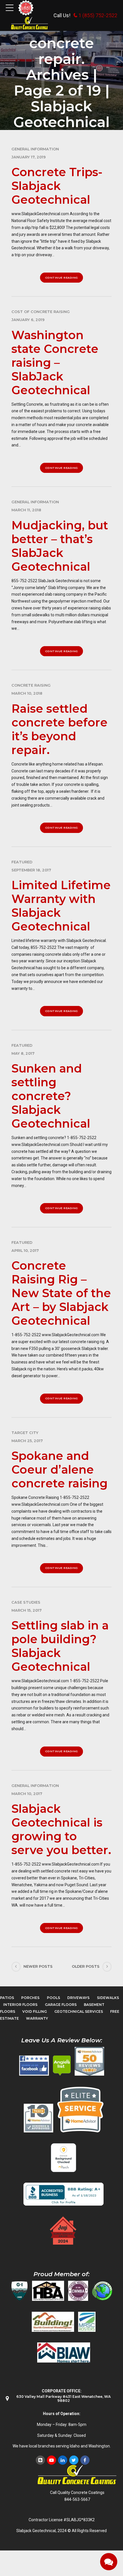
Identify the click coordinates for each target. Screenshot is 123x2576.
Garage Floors (61, 2005)
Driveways (78, 1998)
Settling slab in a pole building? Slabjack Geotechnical (60, 1646)
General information (35, 149)
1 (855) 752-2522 (98, 15)
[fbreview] (34, 2066)
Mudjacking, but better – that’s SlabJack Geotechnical (60, 546)
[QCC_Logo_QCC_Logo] (77, 2475)
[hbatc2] (48, 2291)
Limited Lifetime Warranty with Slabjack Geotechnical (61, 906)
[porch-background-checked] (64, 2158)
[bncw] (53, 2322)
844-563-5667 (77, 2499)
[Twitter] (74, 2460)
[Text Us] (109, 2562)
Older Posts (86, 1966)
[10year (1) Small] (38, 2118)
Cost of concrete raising (41, 312)
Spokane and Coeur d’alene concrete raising (59, 1469)
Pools (53, 1998)
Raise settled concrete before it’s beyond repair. (59, 729)
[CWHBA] (78, 2291)
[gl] (102, 2291)
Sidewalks (108, 1998)
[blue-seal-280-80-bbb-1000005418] (64, 2194)
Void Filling (35, 2011)
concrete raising (31, 685)
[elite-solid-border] (80, 2109)
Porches (30, 1998)
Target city (25, 1433)
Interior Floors (20, 2005)
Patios (7, 1998)
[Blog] (40, 2460)
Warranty (37, 2018)
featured (22, 862)
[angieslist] (62, 2066)
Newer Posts (38, 1966)
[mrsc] (87, 2322)
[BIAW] (64, 2352)
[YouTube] (51, 2460)
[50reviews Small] (89, 2061)
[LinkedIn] (63, 2460)
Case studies (26, 1602)
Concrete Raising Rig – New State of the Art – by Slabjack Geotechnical (61, 1293)
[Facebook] (85, 2460)
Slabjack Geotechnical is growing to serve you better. (61, 1829)
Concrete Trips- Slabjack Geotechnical (57, 186)
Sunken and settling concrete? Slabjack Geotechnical (51, 1096)
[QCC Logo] (30, 23)
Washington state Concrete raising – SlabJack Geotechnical (55, 363)
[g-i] (19, 2291)
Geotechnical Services (79, 2011)
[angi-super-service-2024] (64, 2231)
